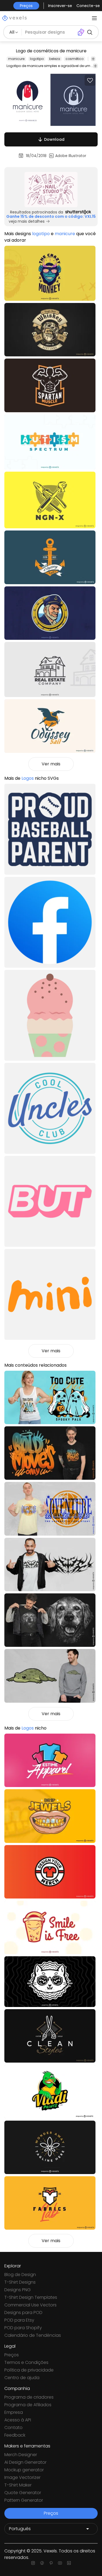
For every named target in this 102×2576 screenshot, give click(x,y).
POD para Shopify (23, 2328)
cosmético (75, 59)
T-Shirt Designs (20, 2282)
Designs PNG (18, 2290)
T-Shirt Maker (18, 2485)
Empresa (14, 2412)
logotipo (37, 59)
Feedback (15, 2435)
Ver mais (51, 764)
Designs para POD (23, 2313)
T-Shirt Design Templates (31, 2297)
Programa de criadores (29, 2397)
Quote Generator (23, 2493)
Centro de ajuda (22, 2378)
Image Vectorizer (22, 2477)
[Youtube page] (60, 2563)
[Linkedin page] (69, 2563)
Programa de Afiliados (28, 2405)
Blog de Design (20, 2275)
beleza (55, 59)
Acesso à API (18, 2420)
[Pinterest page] (51, 2563)
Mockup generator (24, 2470)
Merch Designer (21, 2455)
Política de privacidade (29, 2370)
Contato (13, 2428)
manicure (16, 59)
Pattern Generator (24, 2500)
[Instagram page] (33, 2563)
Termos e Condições (26, 2362)
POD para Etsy (19, 2320)
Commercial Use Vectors (30, 2305)
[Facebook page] (42, 2563)
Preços (12, 2355)
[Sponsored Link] (51, 190)
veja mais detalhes (27, 221)
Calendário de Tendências (33, 2335)
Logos (28, 778)
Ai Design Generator (25, 2462)
